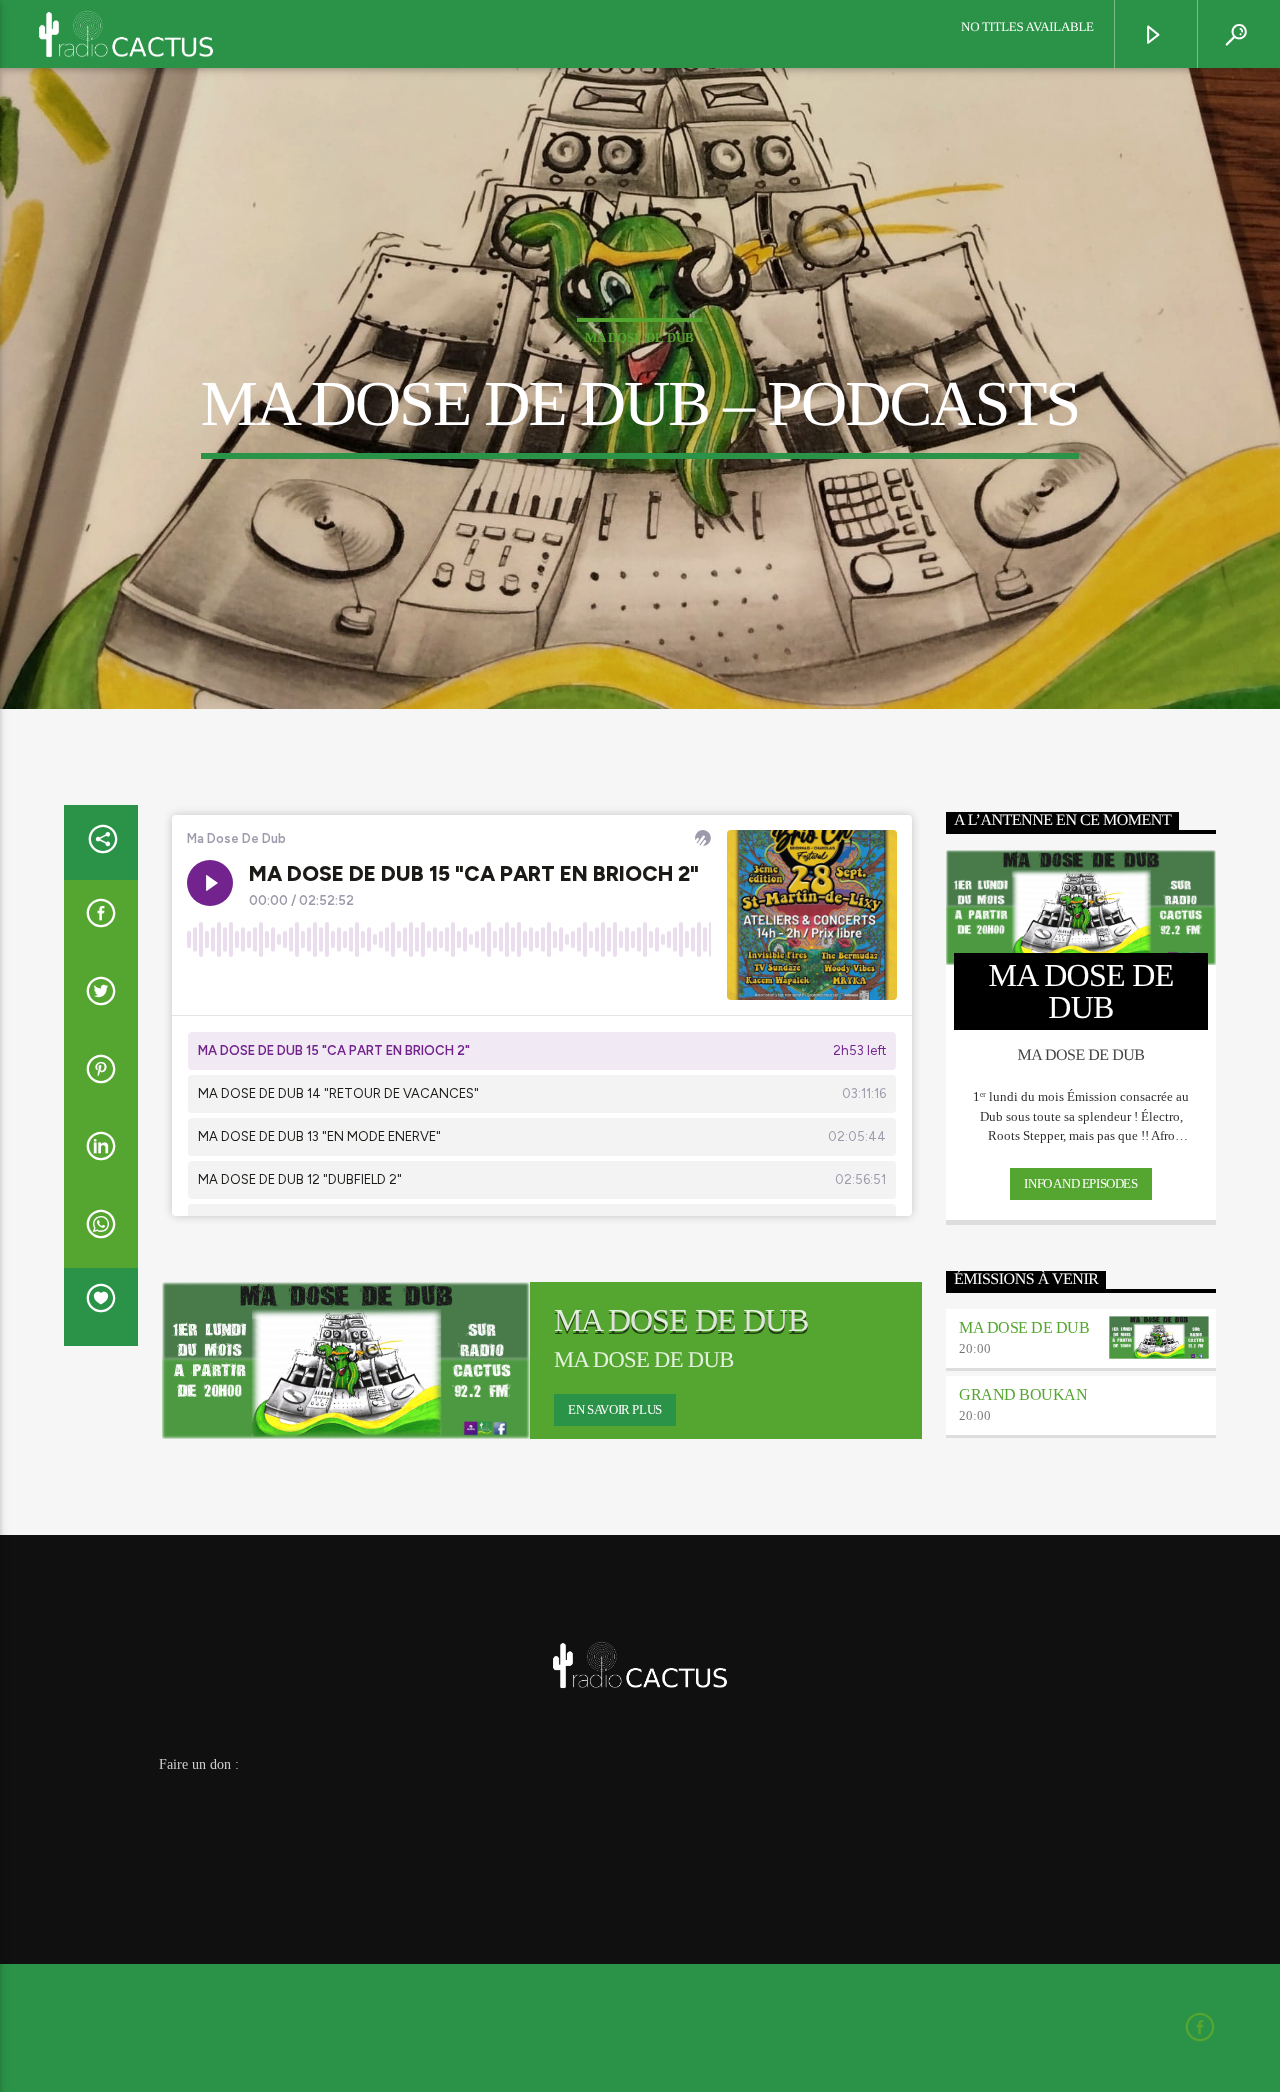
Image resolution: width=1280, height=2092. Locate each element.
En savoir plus (615, 1409)
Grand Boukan (1023, 1394)
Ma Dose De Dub (639, 337)
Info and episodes (1080, 1183)
